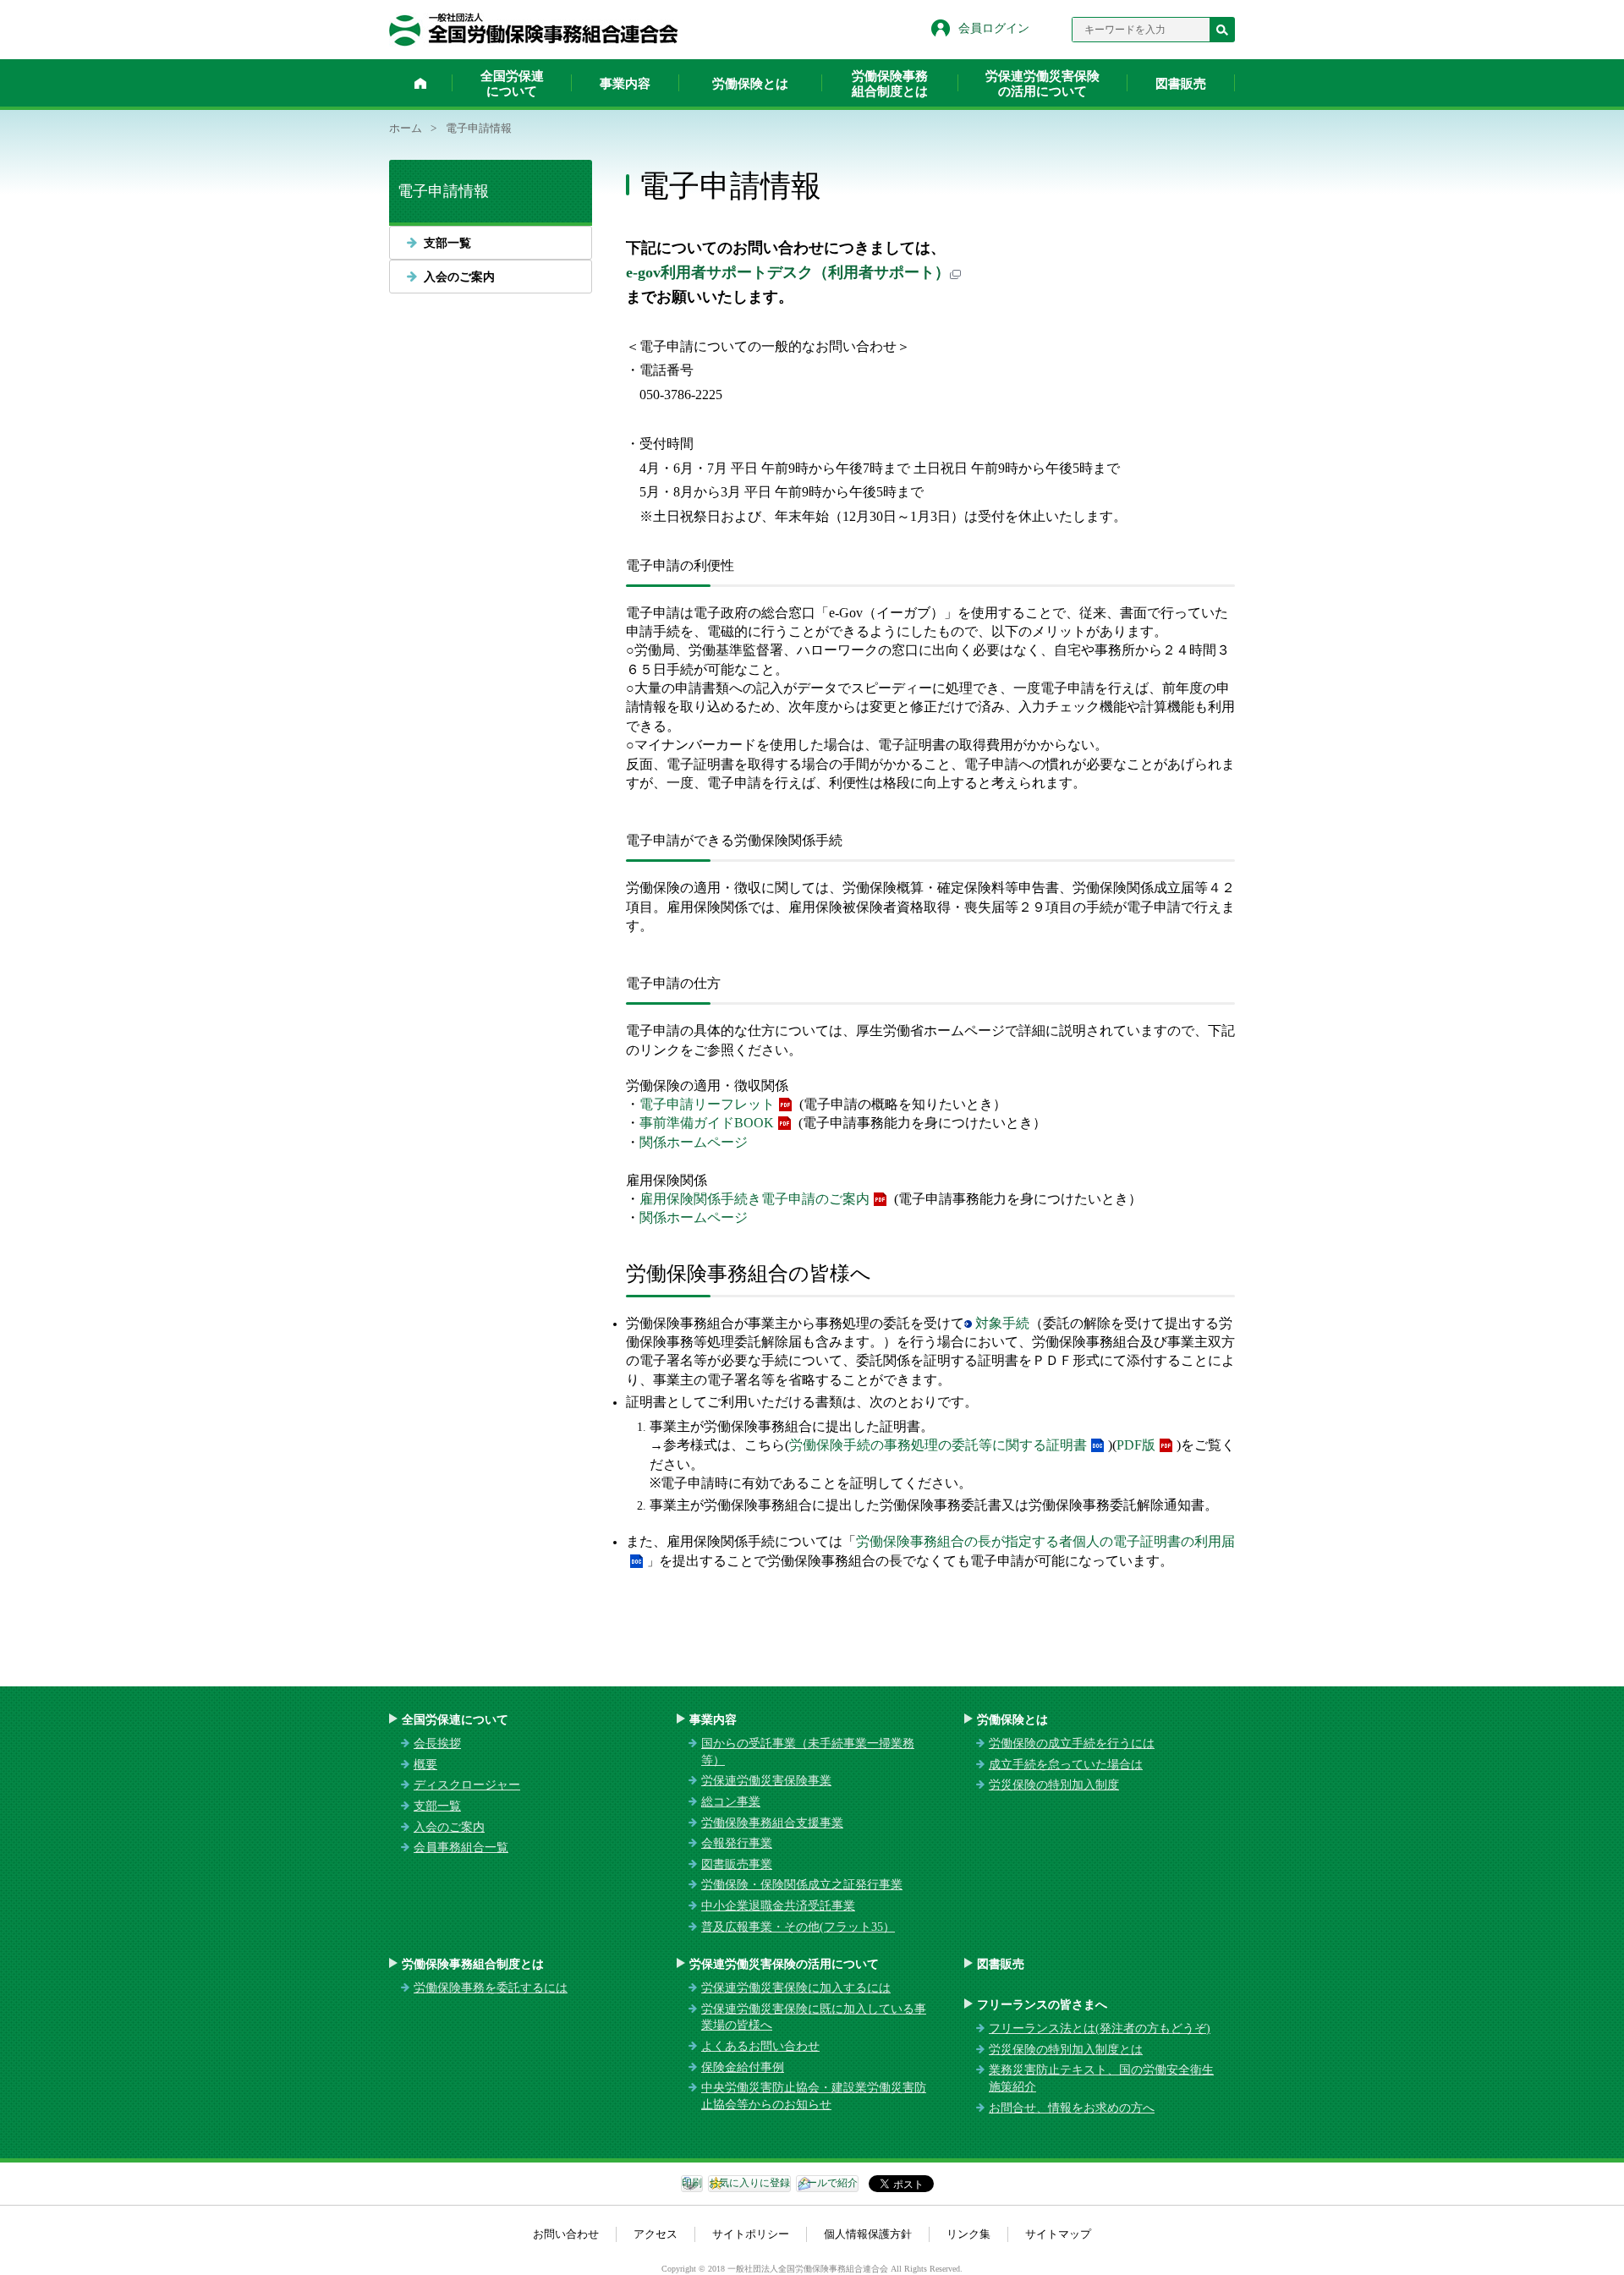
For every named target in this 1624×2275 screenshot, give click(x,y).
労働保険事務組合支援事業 (772, 1823)
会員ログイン (994, 28)
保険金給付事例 (743, 2067)
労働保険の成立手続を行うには (1072, 1743)
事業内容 (625, 84)
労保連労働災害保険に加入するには (796, 1988)
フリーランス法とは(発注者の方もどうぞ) (1100, 2028)
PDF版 (1136, 1445)
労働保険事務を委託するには (491, 1988)
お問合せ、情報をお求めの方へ (1072, 2108)
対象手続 (1002, 1323)
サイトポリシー (751, 2234)
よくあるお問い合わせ (760, 2046)
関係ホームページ (694, 1142)
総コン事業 (731, 1802)
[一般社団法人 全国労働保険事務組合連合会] (534, 30)
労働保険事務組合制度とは (890, 84)
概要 (425, 1765)
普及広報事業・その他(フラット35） (798, 1927)
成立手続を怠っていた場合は (1066, 1765)
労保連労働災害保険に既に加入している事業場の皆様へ (814, 2017)
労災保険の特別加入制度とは (1066, 2050)
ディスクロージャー (467, 1785)
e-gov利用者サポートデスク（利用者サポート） (788, 272)
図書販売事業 (737, 1864)
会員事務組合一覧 (461, 1847)
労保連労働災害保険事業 (766, 1781)
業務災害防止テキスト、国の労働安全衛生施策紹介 (1101, 2078)
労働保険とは (750, 84)
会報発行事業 (737, 1843)
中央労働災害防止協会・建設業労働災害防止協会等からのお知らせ (814, 2096)
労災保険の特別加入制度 (1054, 1785)
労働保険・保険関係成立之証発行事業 (802, 1885)
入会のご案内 (459, 277)
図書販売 (1181, 84)
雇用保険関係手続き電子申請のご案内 (754, 1199)
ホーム (420, 83)
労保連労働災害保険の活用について (1042, 84)
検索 (1222, 30)
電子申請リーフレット (707, 1104)
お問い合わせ (566, 2234)
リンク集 (968, 2234)
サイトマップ (1058, 2234)
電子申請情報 (443, 191)
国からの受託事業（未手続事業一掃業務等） (808, 1752)
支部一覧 (447, 243)
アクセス (656, 2234)
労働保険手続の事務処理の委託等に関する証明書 (938, 1445)
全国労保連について (512, 84)
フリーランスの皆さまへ (1042, 2005)
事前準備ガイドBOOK (707, 1123)
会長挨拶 (437, 1743)
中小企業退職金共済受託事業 (778, 1906)
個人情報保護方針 (868, 2234)
